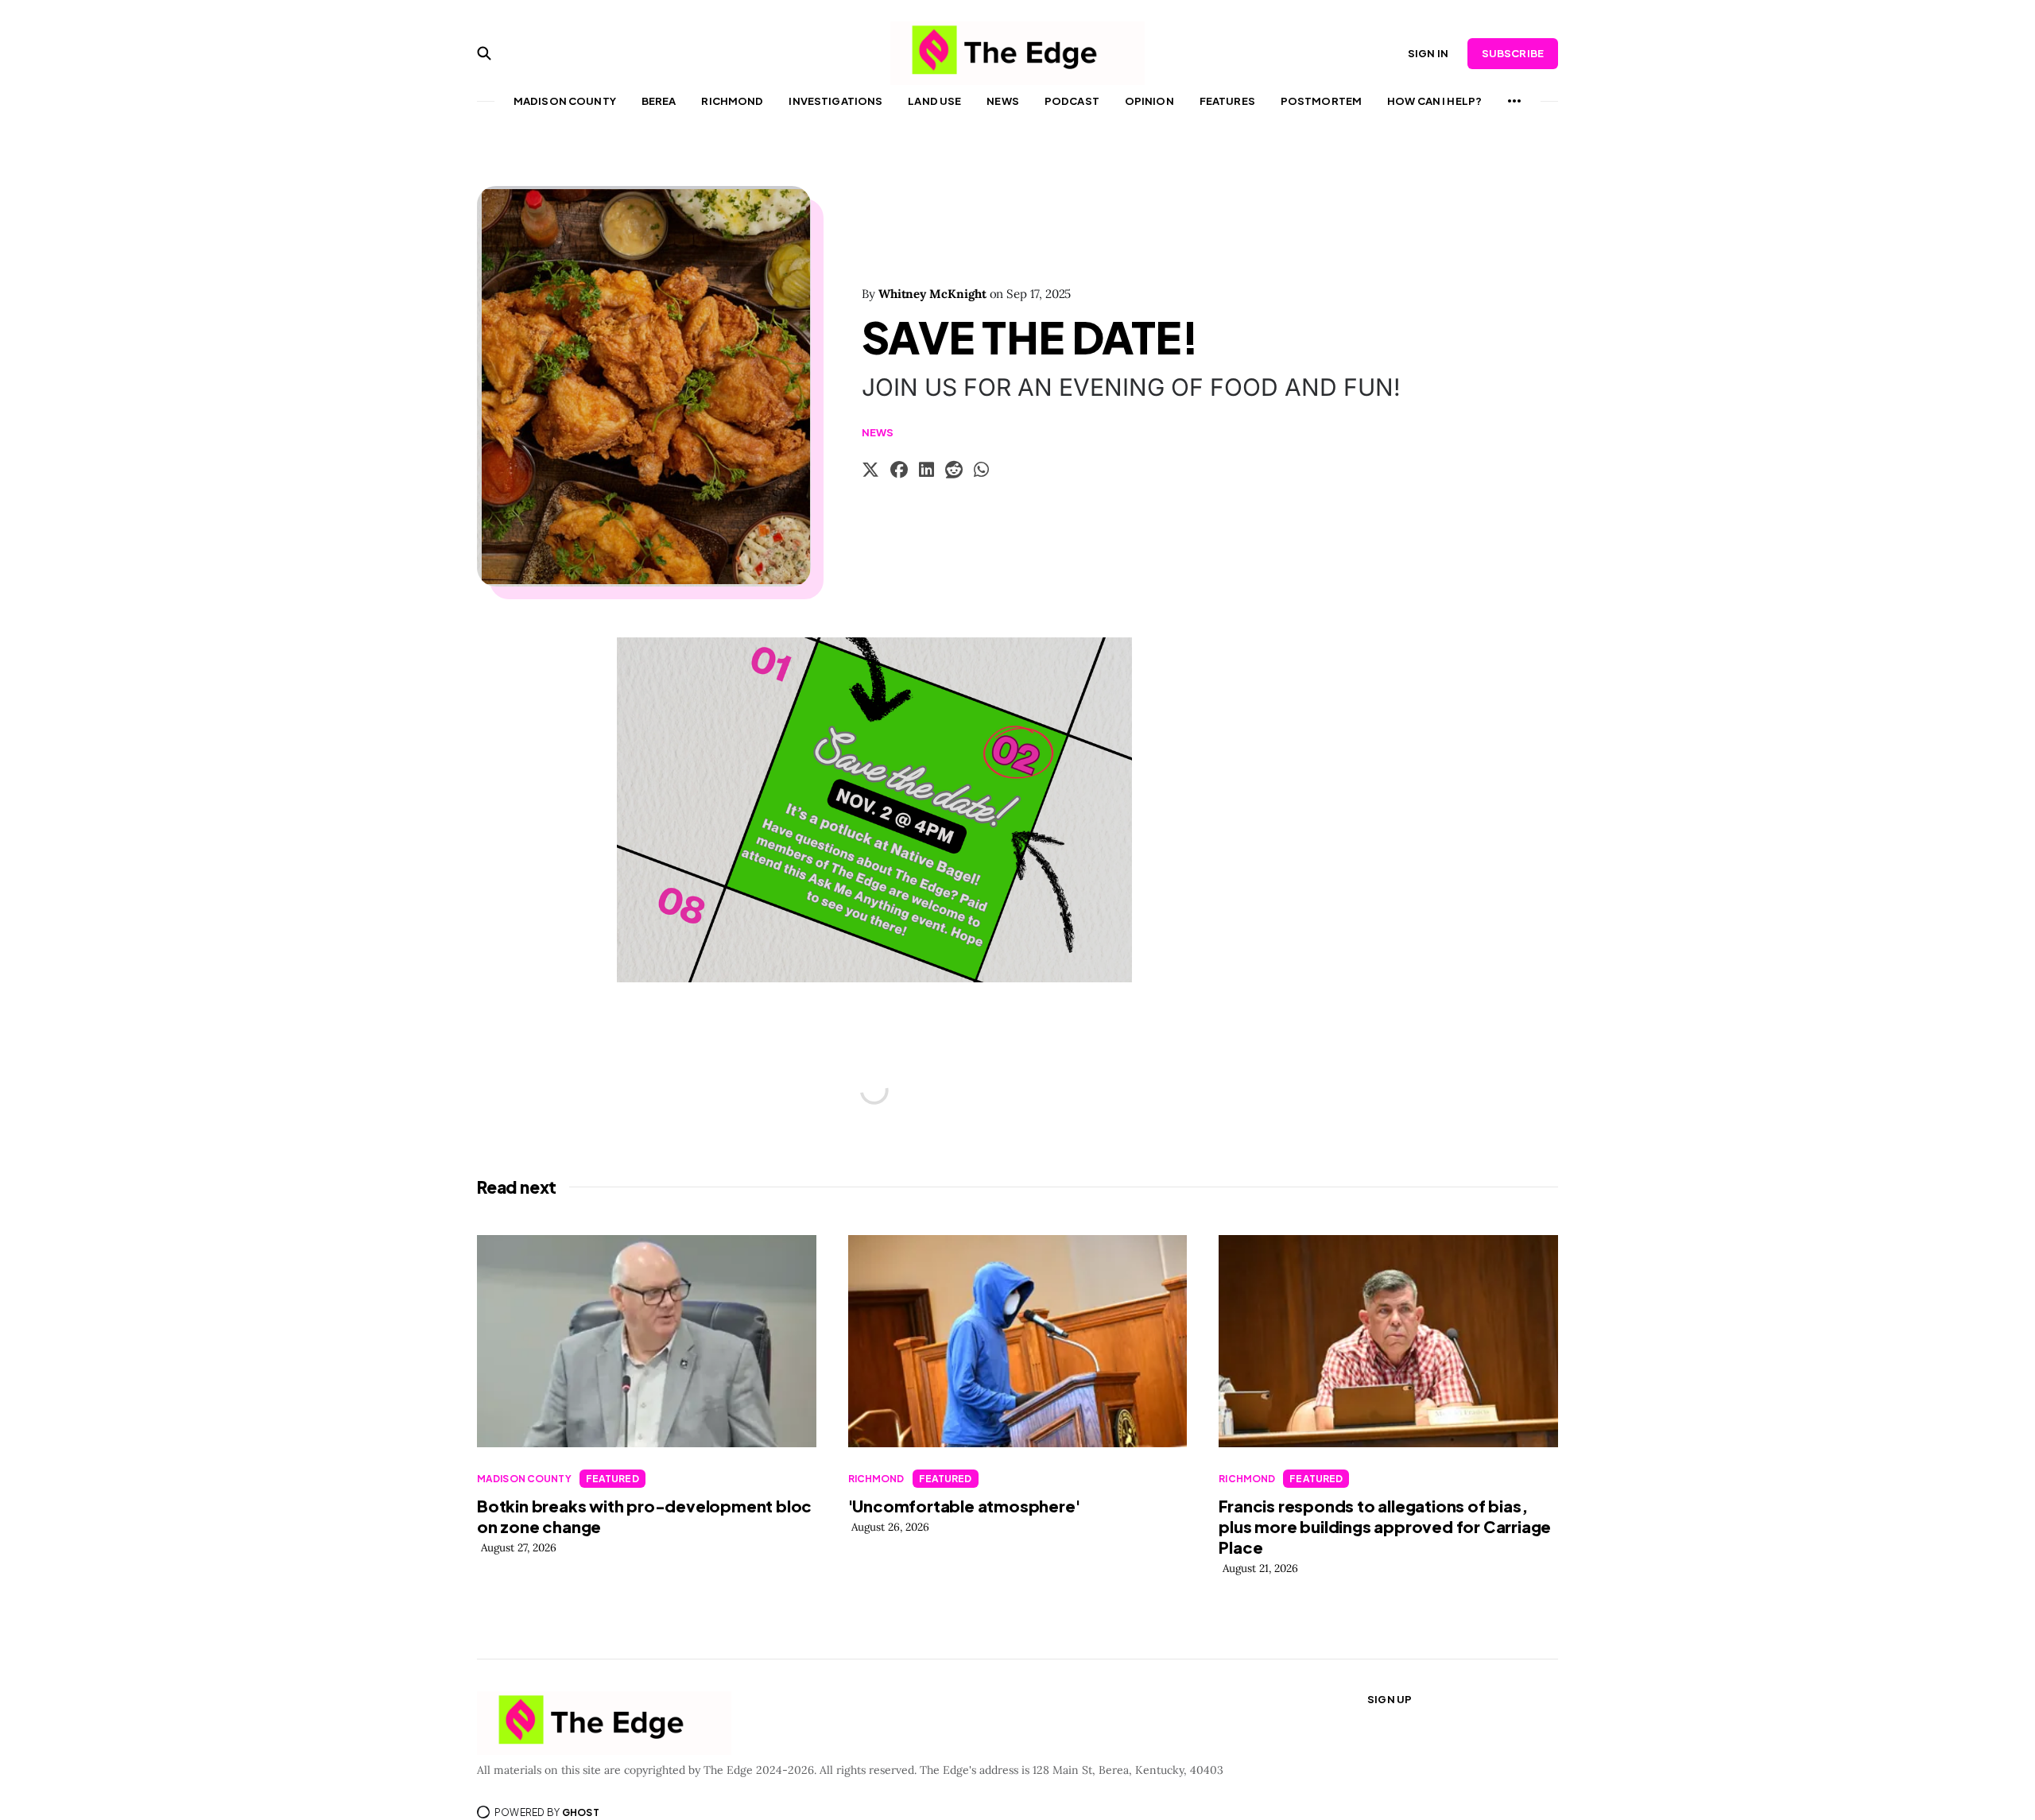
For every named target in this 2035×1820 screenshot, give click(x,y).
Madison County (565, 101)
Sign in (1428, 53)
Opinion (1149, 101)
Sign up (1390, 1699)
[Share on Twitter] (870, 472)
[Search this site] (484, 53)
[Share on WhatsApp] (981, 472)
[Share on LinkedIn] (926, 472)
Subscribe (1513, 53)
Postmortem (1321, 101)
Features (1227, 101)
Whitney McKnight (932, 294)
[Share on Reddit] (954, 472)
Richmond (732, 101)
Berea (659, 101)
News (1003, 101)
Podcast (1072, 101)
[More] (1514, 101)
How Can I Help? (1434, 101)
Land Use (934, 101)
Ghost (581, 1812)
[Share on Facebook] (899, 472)
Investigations (835, 101)
